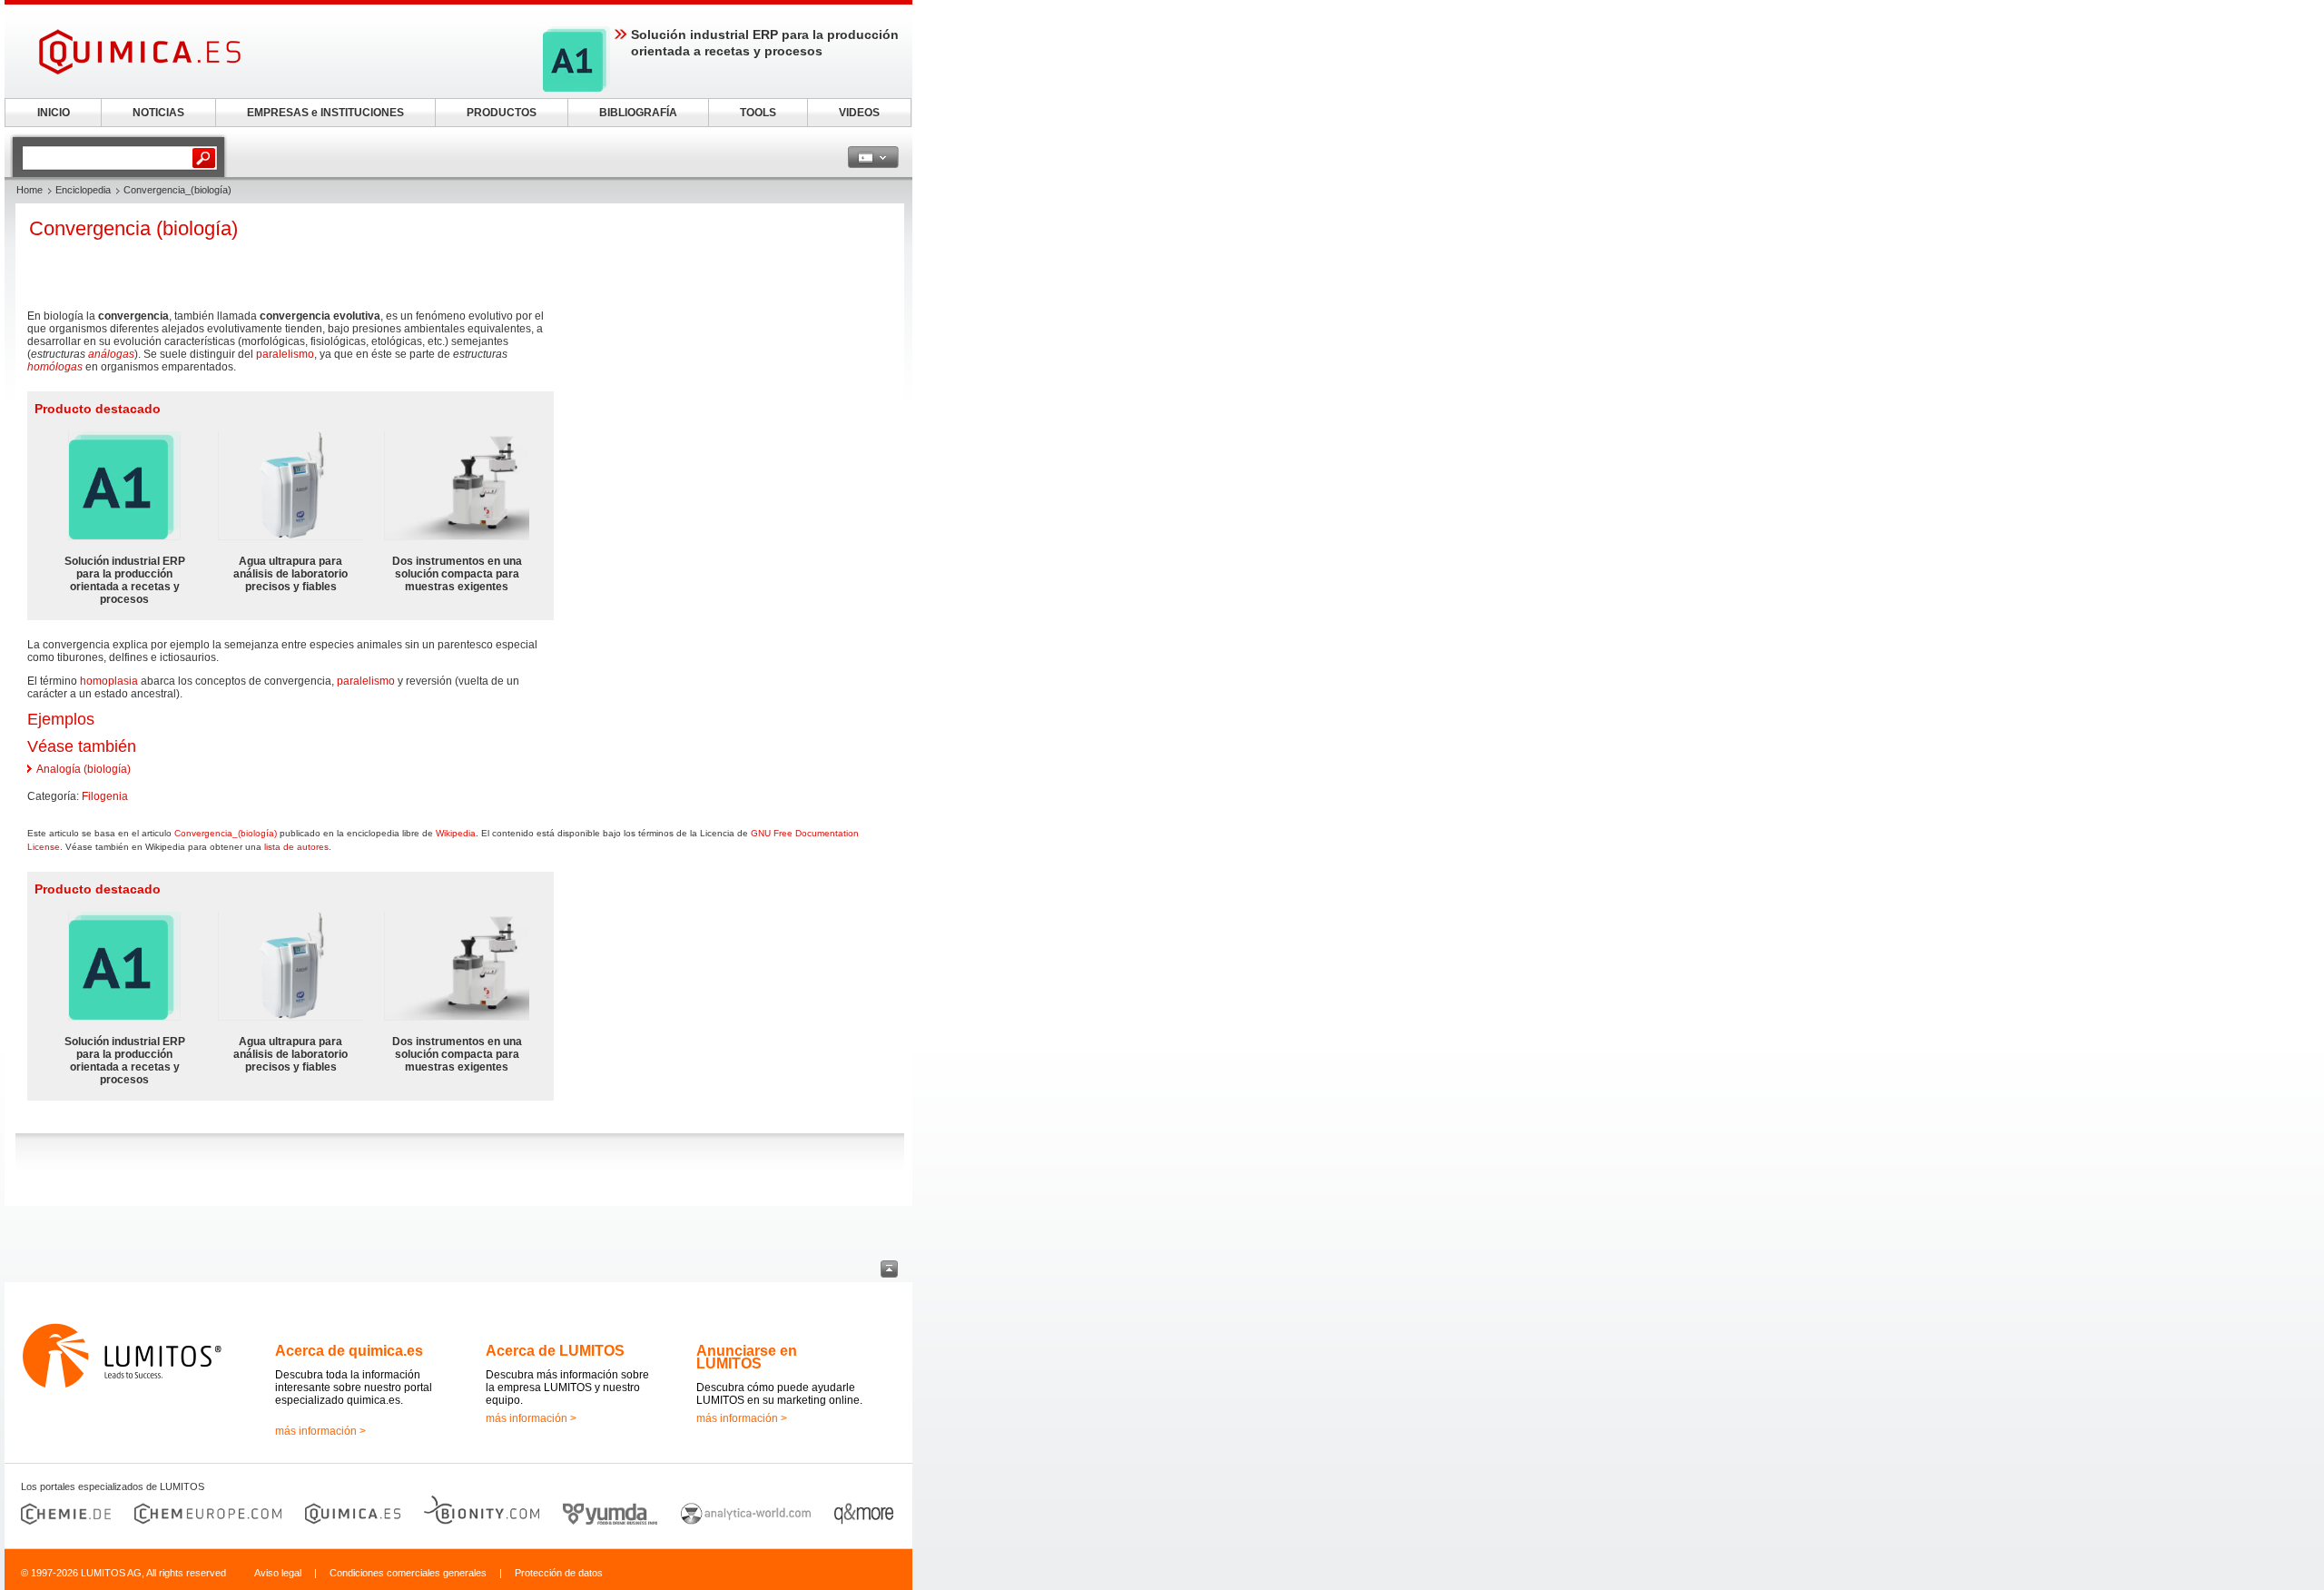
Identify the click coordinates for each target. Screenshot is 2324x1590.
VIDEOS (859, 113)
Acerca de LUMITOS (555, 1351)
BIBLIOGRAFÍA (638, 113)
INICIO (54, 113)
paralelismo (285, 354)
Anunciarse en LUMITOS (747, 1357)
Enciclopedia (83, 190)
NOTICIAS (158, 113)
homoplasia (109, 681)
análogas (111, 354)
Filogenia (105, 796)
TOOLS (758, 113)
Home (30, 190)
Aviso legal (278, 1573)
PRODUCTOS (502, 113)
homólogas (55, 367)
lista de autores (296, 847)
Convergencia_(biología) (226, 833)
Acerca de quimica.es (349, 1351)
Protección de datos (559, 1573)
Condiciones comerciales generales (408, 1573)
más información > (320, 1431)
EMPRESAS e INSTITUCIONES (325, 113)
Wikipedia (456, 833)
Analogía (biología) (84, 769)
